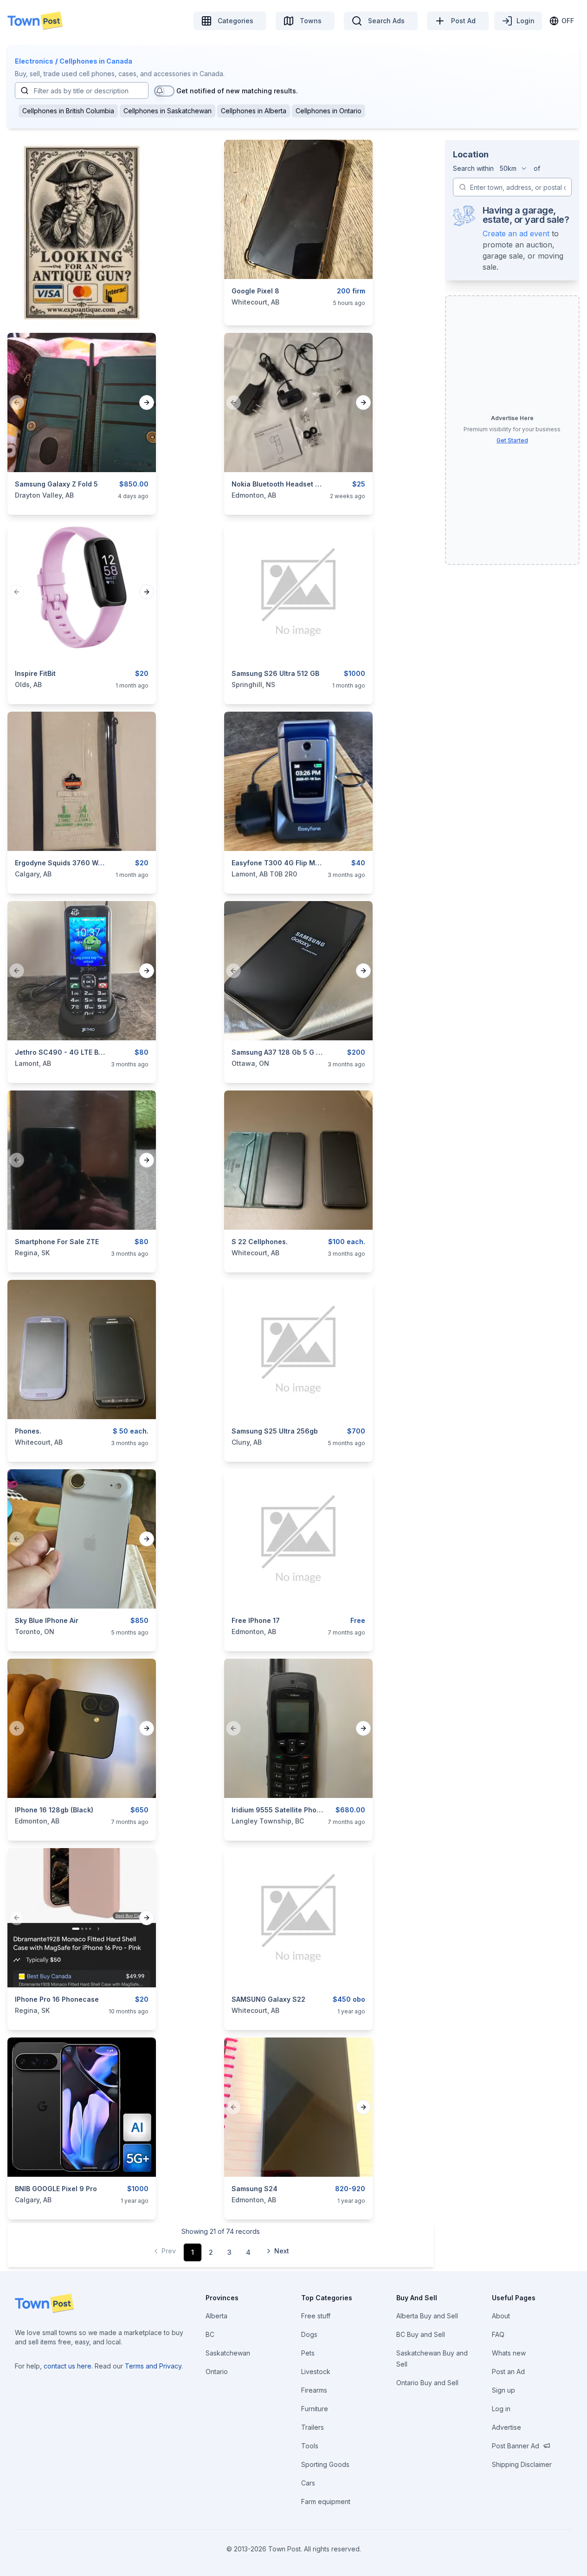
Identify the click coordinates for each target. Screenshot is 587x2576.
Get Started (512, 440)
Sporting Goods (325, 2464)
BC (210, 2334)
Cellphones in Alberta (254, 111)
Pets (308, 2353)
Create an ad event (516, 234)
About (501, 2316)
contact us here (68, 2366)
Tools (310, 2446)
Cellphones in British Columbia (68, 111)
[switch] (164, 91)
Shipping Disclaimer (522, 2464)
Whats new (509, 2353)
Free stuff (316, 2316)
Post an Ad (508, 2372)
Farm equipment (326, 2501)
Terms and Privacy (153, 2366)
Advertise (506, 2427)
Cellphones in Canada (96, 61)
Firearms (314, 2390)
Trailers (313, 2427)
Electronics (34, 61)
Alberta (216, 2316)
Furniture (315, 2409)
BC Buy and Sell (421, 2334)
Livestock (316, 2372)
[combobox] (514, 169)
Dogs (309, 2334)
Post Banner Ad (516, 2446)
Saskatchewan (228, 2353)
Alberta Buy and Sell (427, 2316)
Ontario (217, 2372)
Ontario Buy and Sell (427, 2383)
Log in (501, 2409)
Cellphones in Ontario (329, 111)
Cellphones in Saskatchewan (168, 111)
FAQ (498, 2334)
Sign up (503, 2390)
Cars (308, 2483)
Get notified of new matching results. (237, 91)
